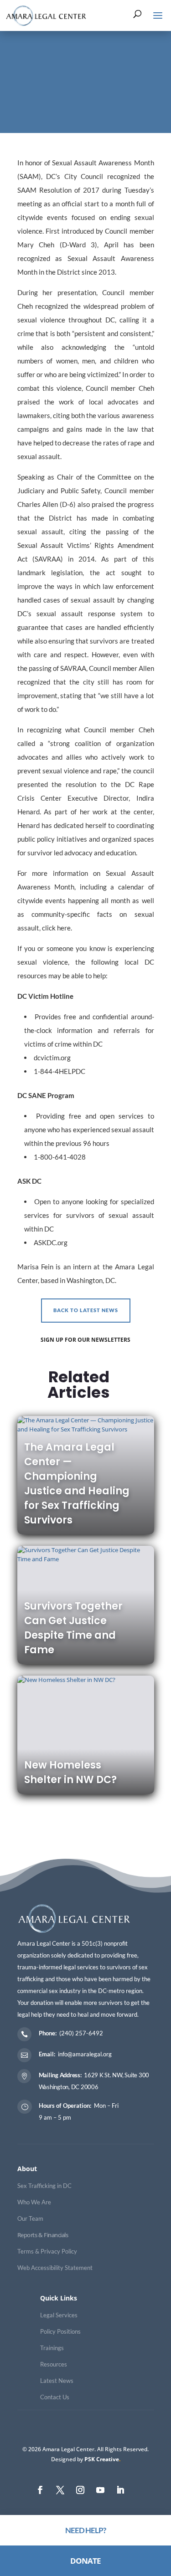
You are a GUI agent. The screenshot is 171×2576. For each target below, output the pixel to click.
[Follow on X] (60, 2490)
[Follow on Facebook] (40, 2490)
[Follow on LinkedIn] (120, 2490)
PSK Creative (101, 2459)
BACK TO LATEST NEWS (86, 1310)
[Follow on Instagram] (80, 2490)
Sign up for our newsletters (85, 1340)
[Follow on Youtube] (100, 2490)
